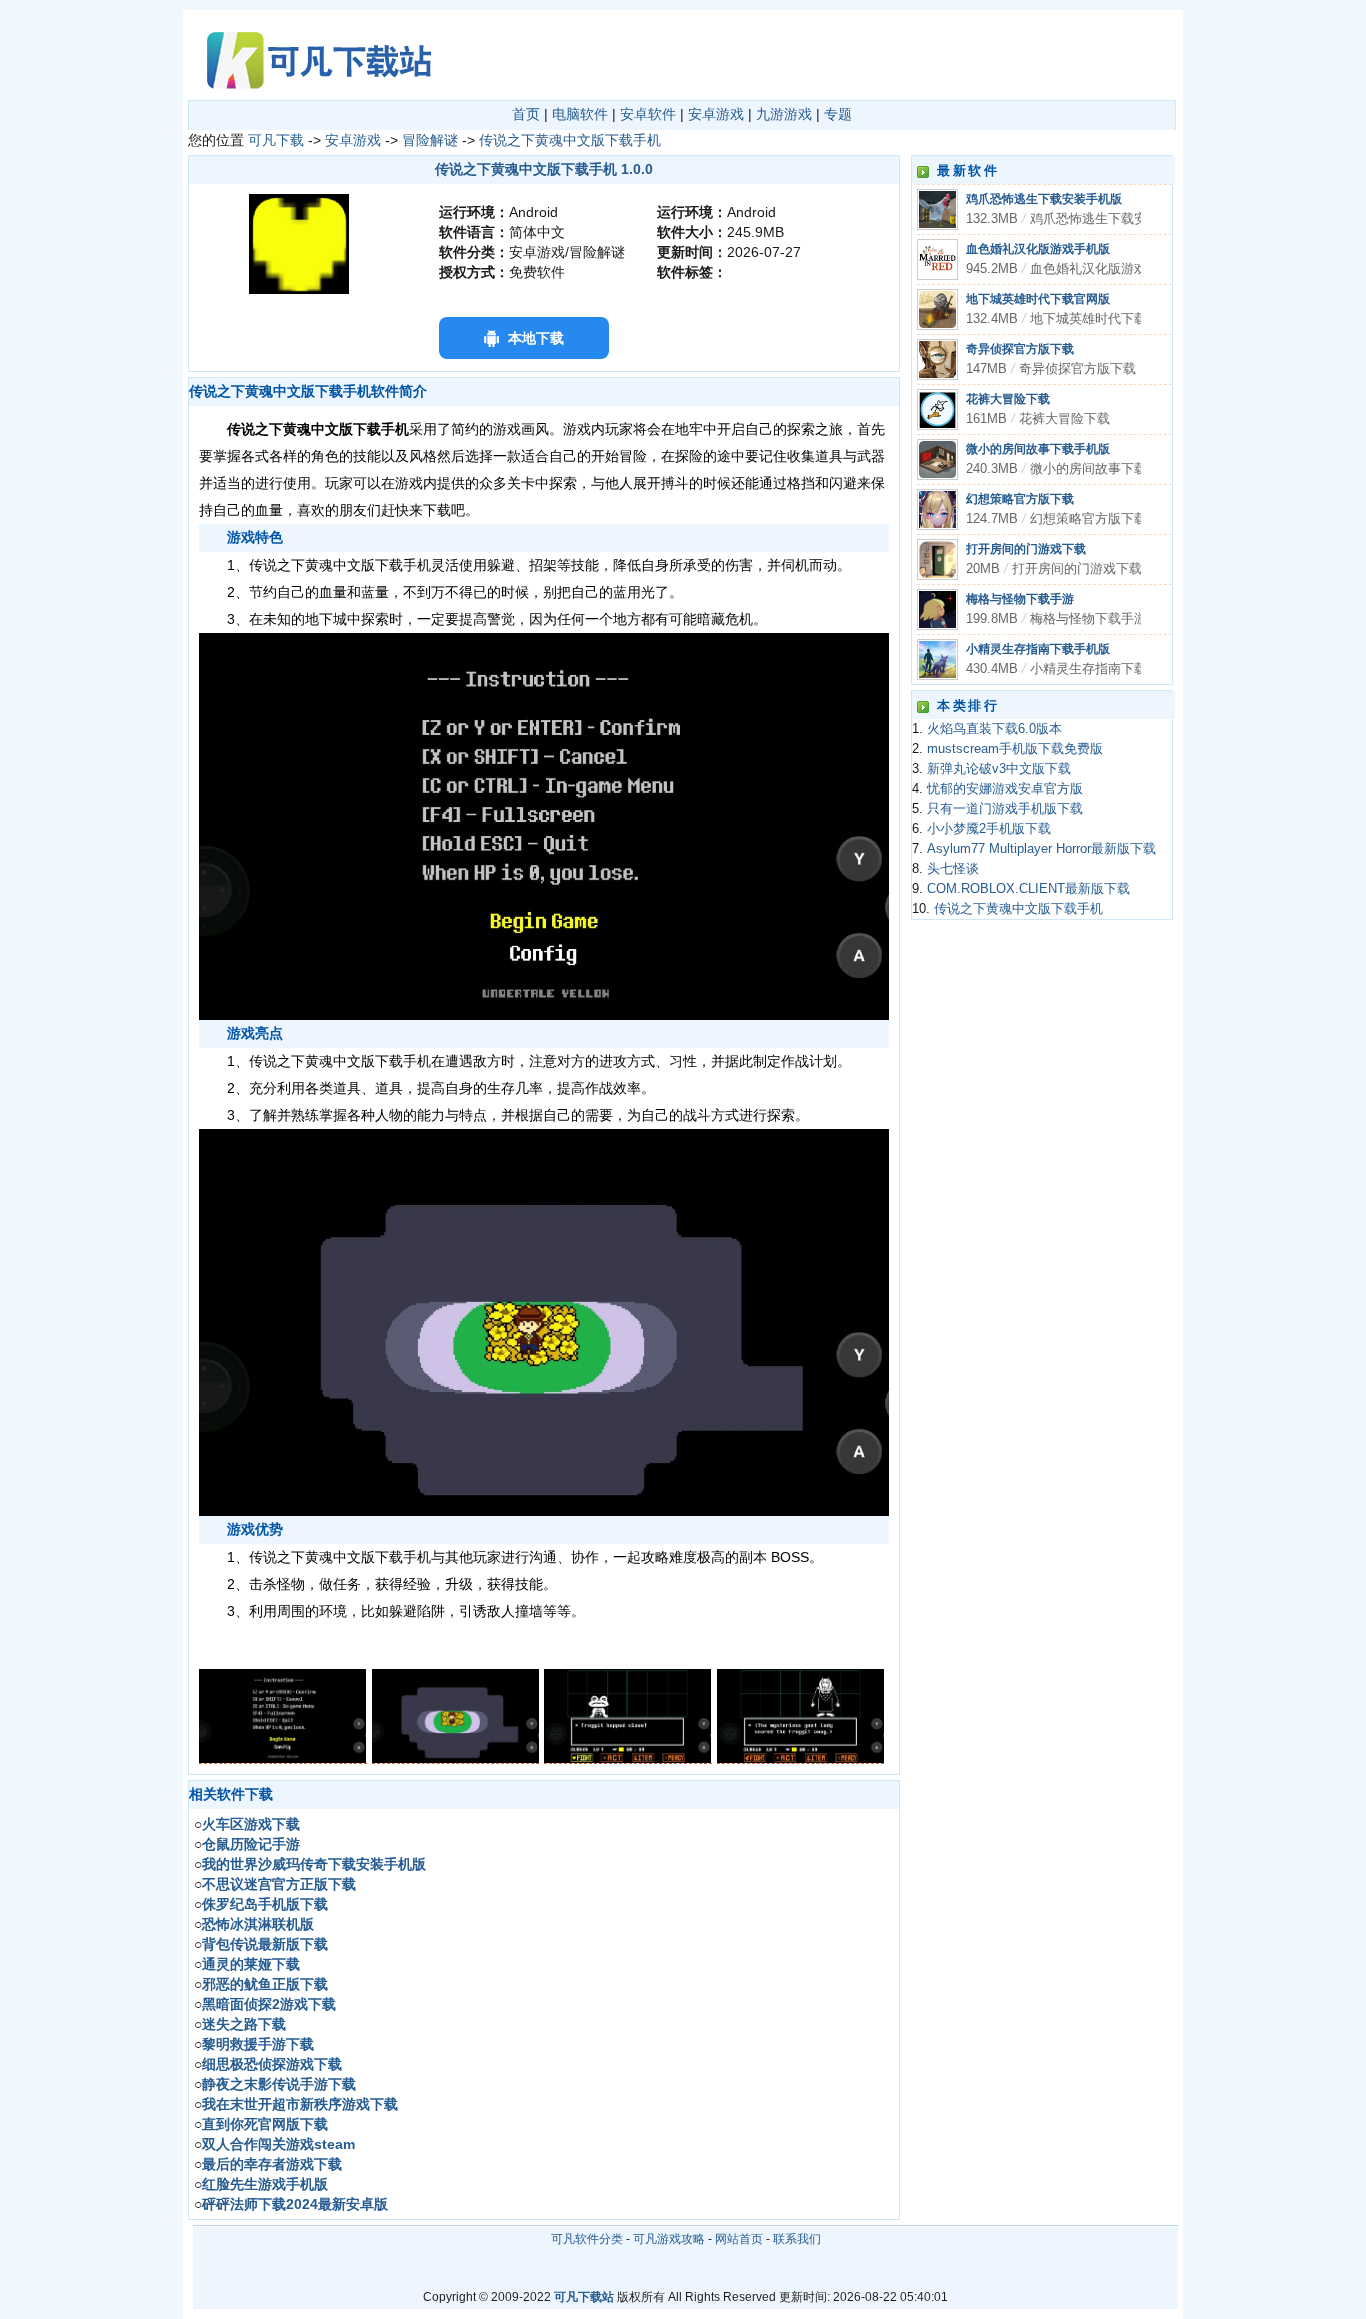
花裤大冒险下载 (1008, 399)
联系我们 (797, 2239)
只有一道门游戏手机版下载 (1005, 809)
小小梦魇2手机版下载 (989, 829)
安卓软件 (648, 114)
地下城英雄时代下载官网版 (1038, 299)
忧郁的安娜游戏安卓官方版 (1005, 789)
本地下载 (536, 338)
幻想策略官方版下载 (1020, 499)
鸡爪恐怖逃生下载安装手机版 (1044, 199)
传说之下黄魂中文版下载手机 (570, 140)
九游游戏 (784, 114)
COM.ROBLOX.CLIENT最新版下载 (1028, 889)
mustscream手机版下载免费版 (1015, 749)
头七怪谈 (953, 869)
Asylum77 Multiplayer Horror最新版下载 (1041, 849)
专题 (838, 114)
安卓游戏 (716, 114)
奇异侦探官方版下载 (1020, 349)
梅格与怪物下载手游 (1020, 599)
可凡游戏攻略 (669, 2239)
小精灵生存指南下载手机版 (1038, 649)
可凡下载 (276, 140)
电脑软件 (580, 114)
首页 (526, 114)
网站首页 (739, 2239)
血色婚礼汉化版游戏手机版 (1038, 249)
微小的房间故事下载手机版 (1038, 449)
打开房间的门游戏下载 (1026, 549)
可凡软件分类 (587, 2239)
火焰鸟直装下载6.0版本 (994, 729)
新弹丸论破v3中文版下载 (999, 769)
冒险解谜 (430, 140)
